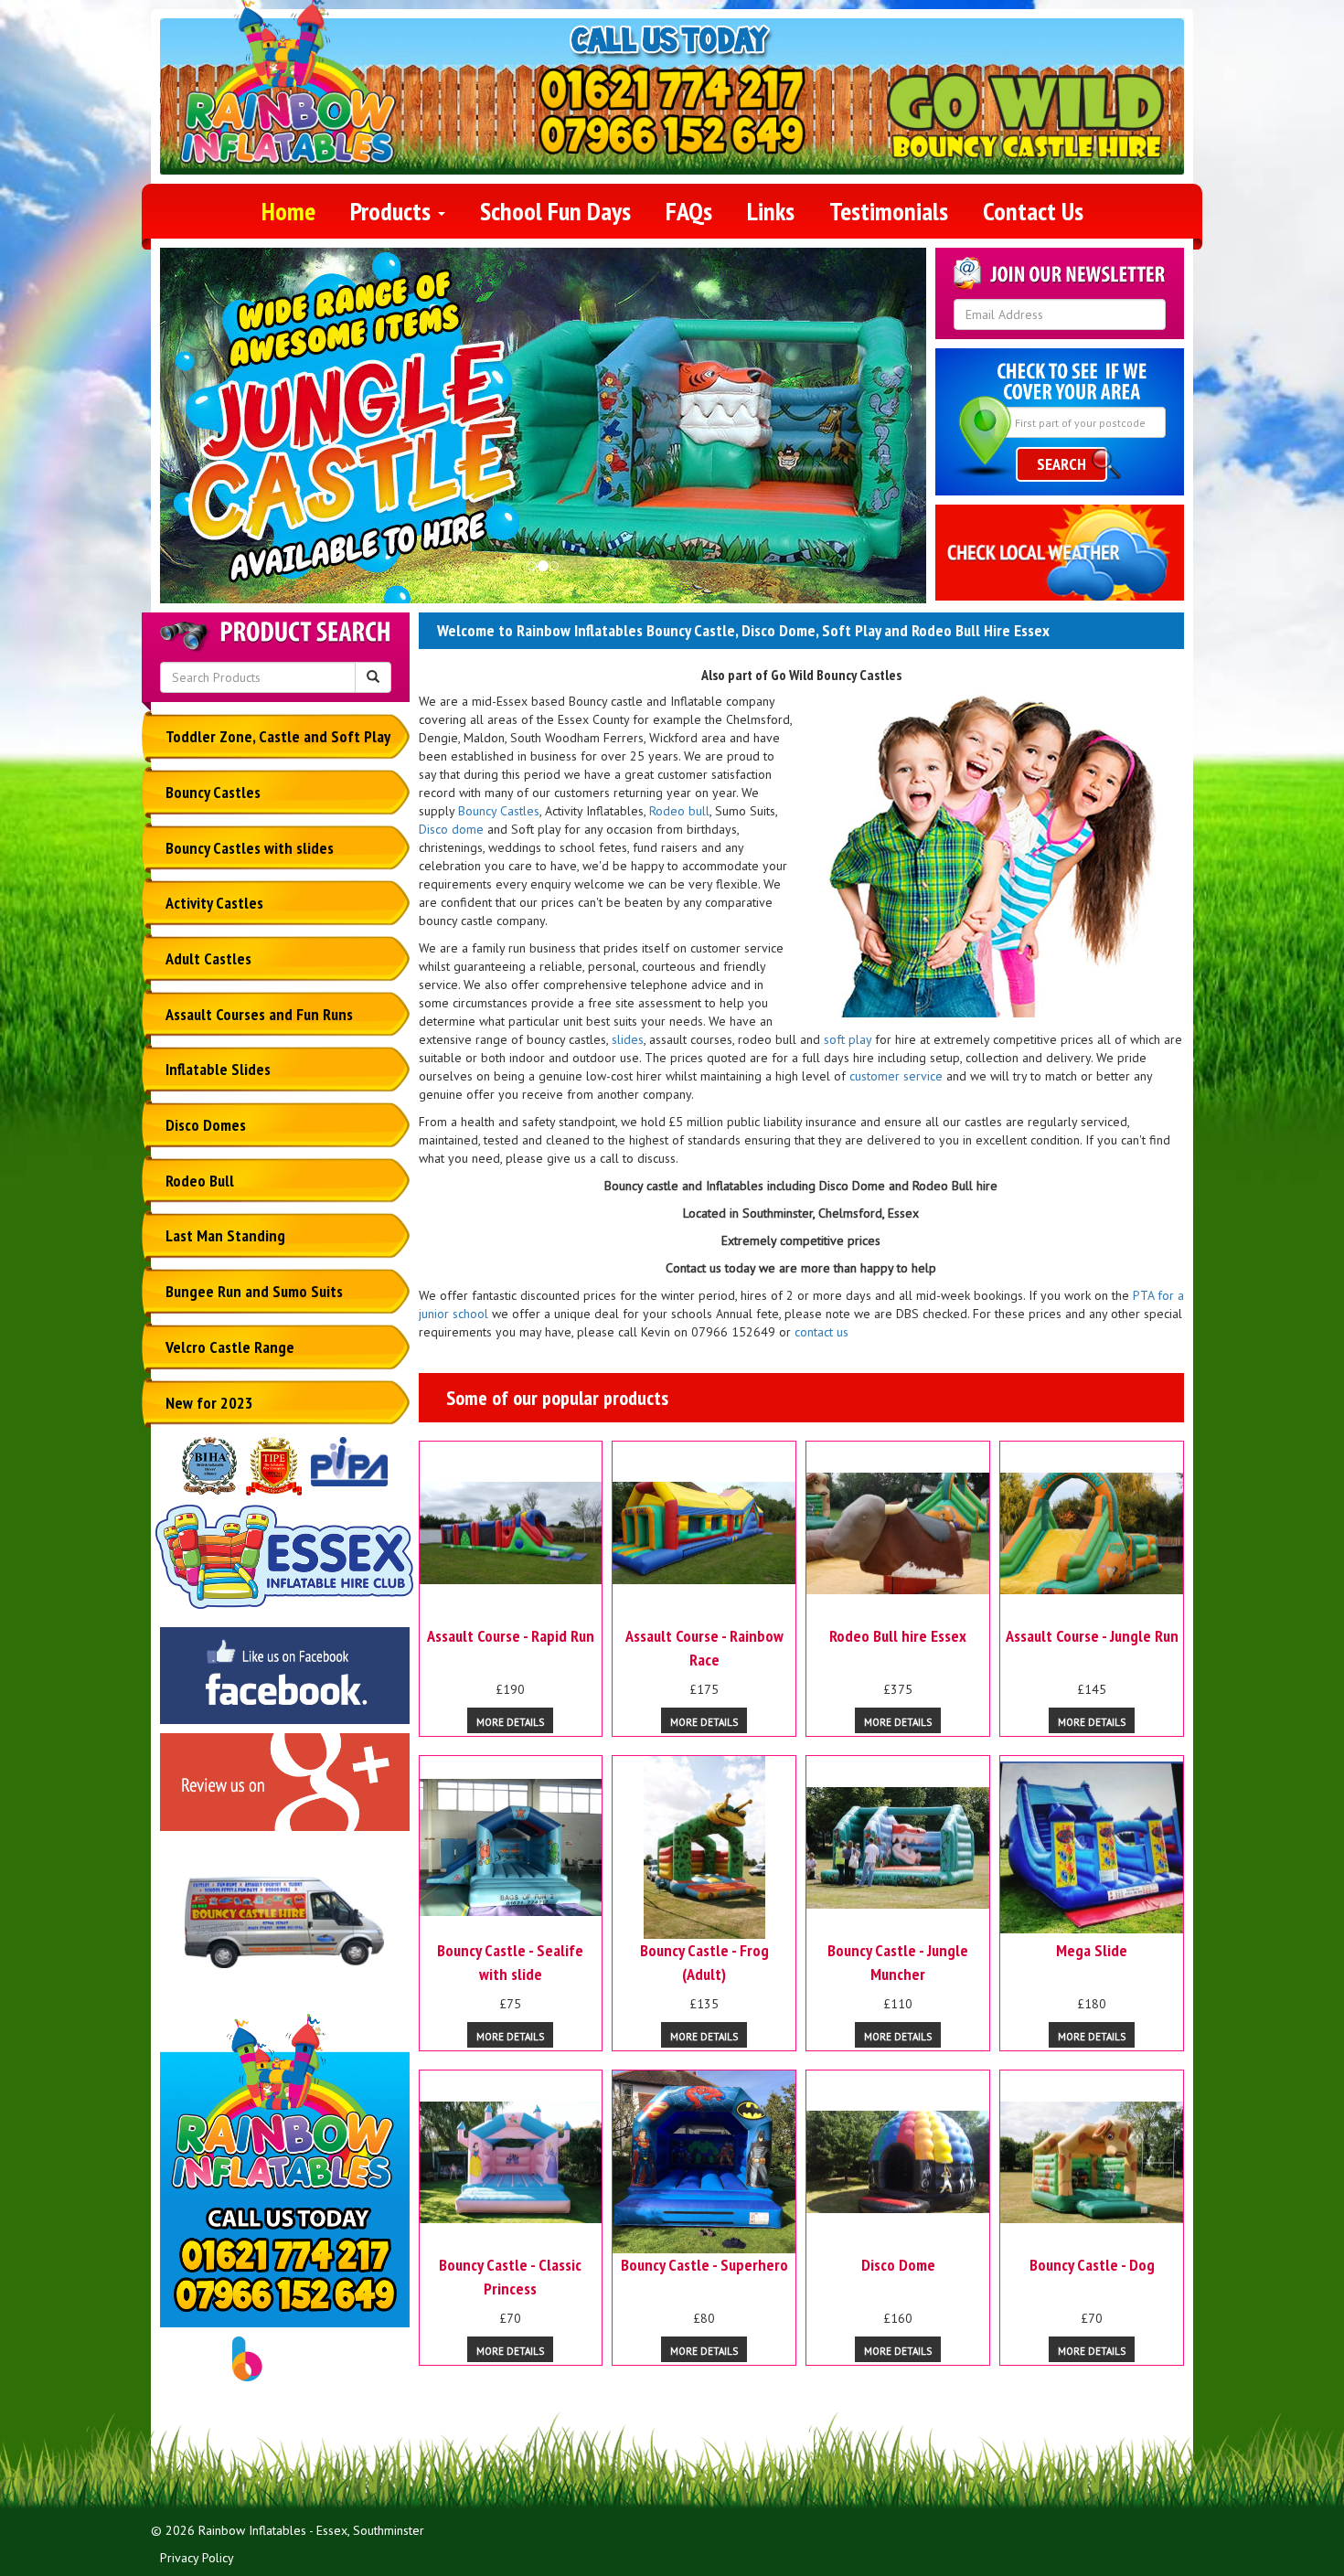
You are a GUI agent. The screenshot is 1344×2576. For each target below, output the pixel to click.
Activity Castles (214, 903)
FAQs (689, 211)
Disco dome (451, 829)
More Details (510, 1722)
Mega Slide (1092, 1950)
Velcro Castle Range (230, 1347)
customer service (896, 1076)
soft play (848, 1039)
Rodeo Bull (200, 1181)
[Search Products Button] (373, 677)
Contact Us (1033, 211)
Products (393, 211)
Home (288, 211)
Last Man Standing (225, 1235)
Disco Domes (206, 1125)
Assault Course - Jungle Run (1092, 1636)
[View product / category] (543, 432)
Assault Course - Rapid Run (511, 1636)
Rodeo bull (679, 811)
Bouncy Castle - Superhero (704, 2265)
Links (771, 211)
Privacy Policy (197, 2558)
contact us (821, 1332)
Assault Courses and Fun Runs (259, 1014)
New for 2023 (209, 1403)
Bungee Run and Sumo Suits (254, 1291)
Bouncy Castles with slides (250, 848)
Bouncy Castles (213, 792)
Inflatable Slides (218, 1069)
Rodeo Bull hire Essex (898, 1636)
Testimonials (889, 211)
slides (628, 1039)
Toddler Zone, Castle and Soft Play (278, 736)
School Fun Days (555, 211)
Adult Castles (208, 958)
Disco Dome (898, 2265)
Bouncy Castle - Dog (1092, 2265)
